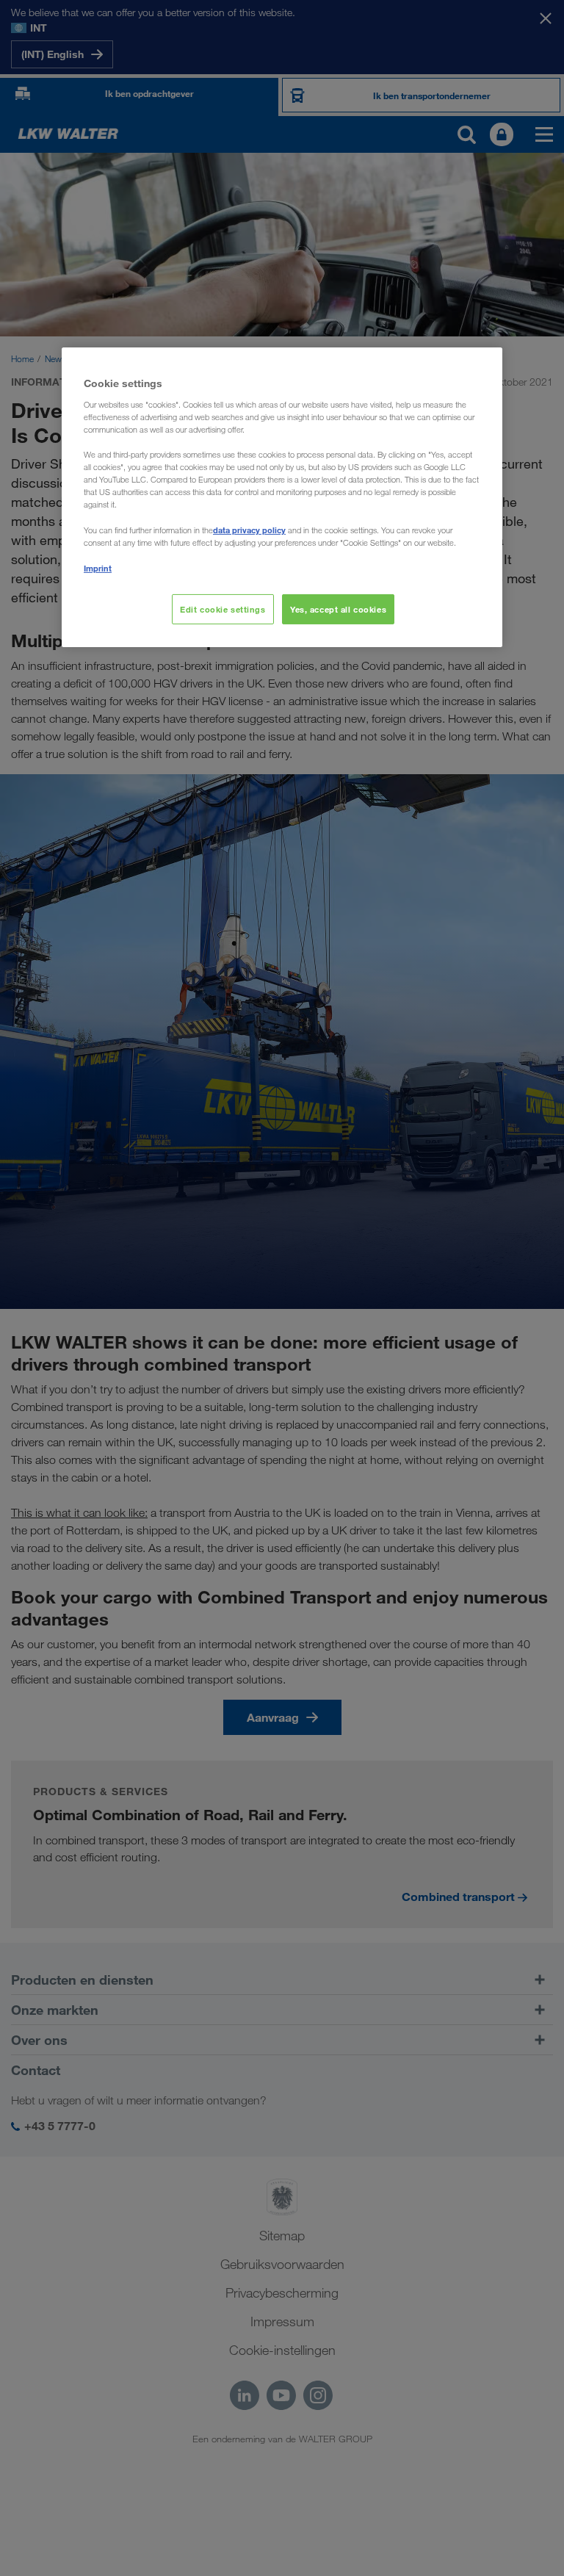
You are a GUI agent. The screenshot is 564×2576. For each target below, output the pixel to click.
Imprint (98, 568)
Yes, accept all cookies (338, 609)
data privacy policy (249, 530)
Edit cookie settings (223, 609)
